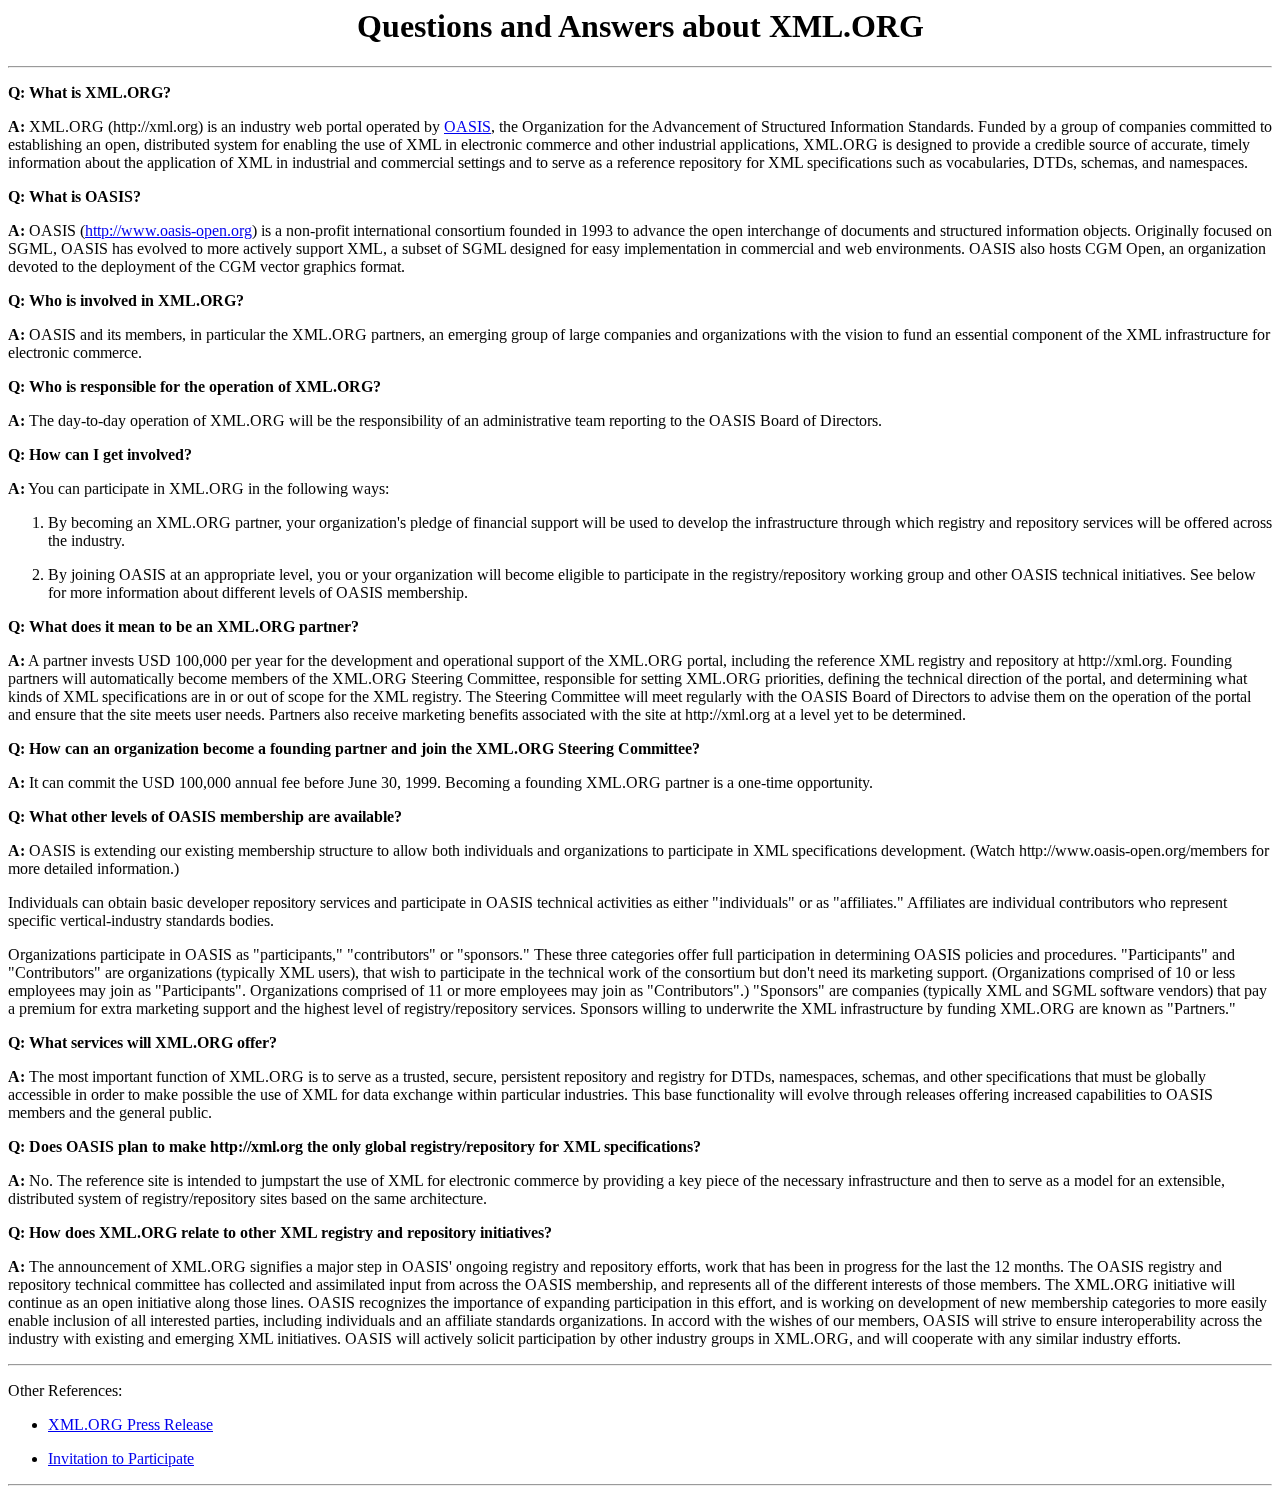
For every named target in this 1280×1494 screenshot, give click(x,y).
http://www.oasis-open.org (168, 230)
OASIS (467, 126)
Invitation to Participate (121, 1458)
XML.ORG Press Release (130, 1424)
